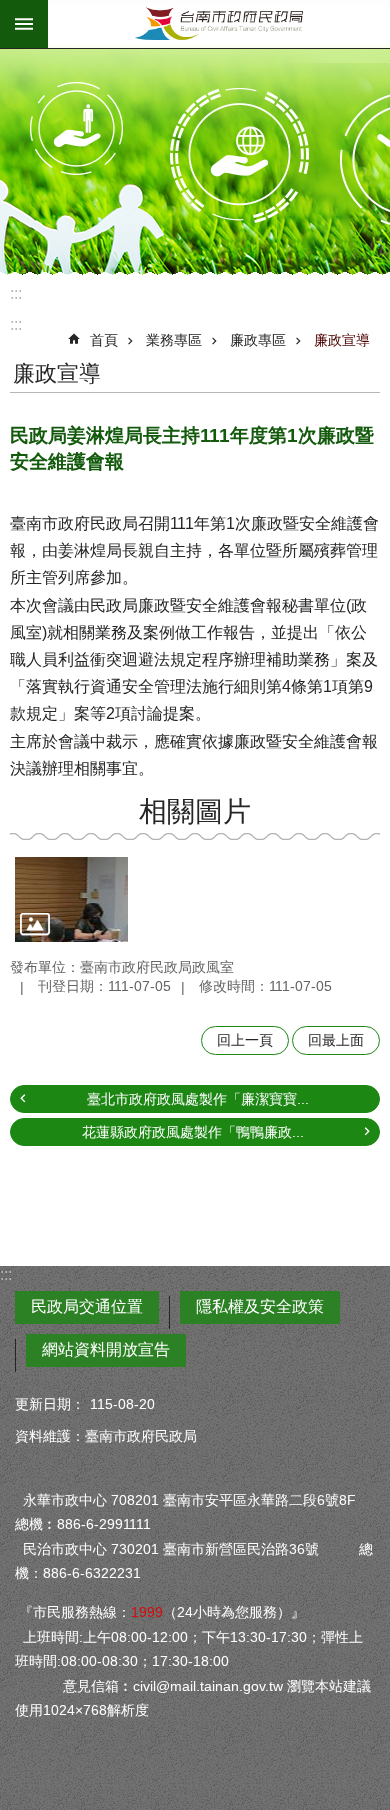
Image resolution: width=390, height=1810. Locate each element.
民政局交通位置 (87, 1306)
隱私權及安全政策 (260, 1306)
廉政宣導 (342, 340)
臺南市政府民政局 (219, 24)
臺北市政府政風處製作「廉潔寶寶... (198, 1099)
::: (16, 293)
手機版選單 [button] (24, 24)
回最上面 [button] (336, 1040)
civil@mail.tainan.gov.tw (208, 1686)
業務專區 (174, 340)
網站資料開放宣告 (106, 1349)
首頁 (104, 340)
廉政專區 (258, 340)
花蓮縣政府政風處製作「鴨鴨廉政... (193, 1132)
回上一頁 (245, 1040)
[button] (71, 899)
